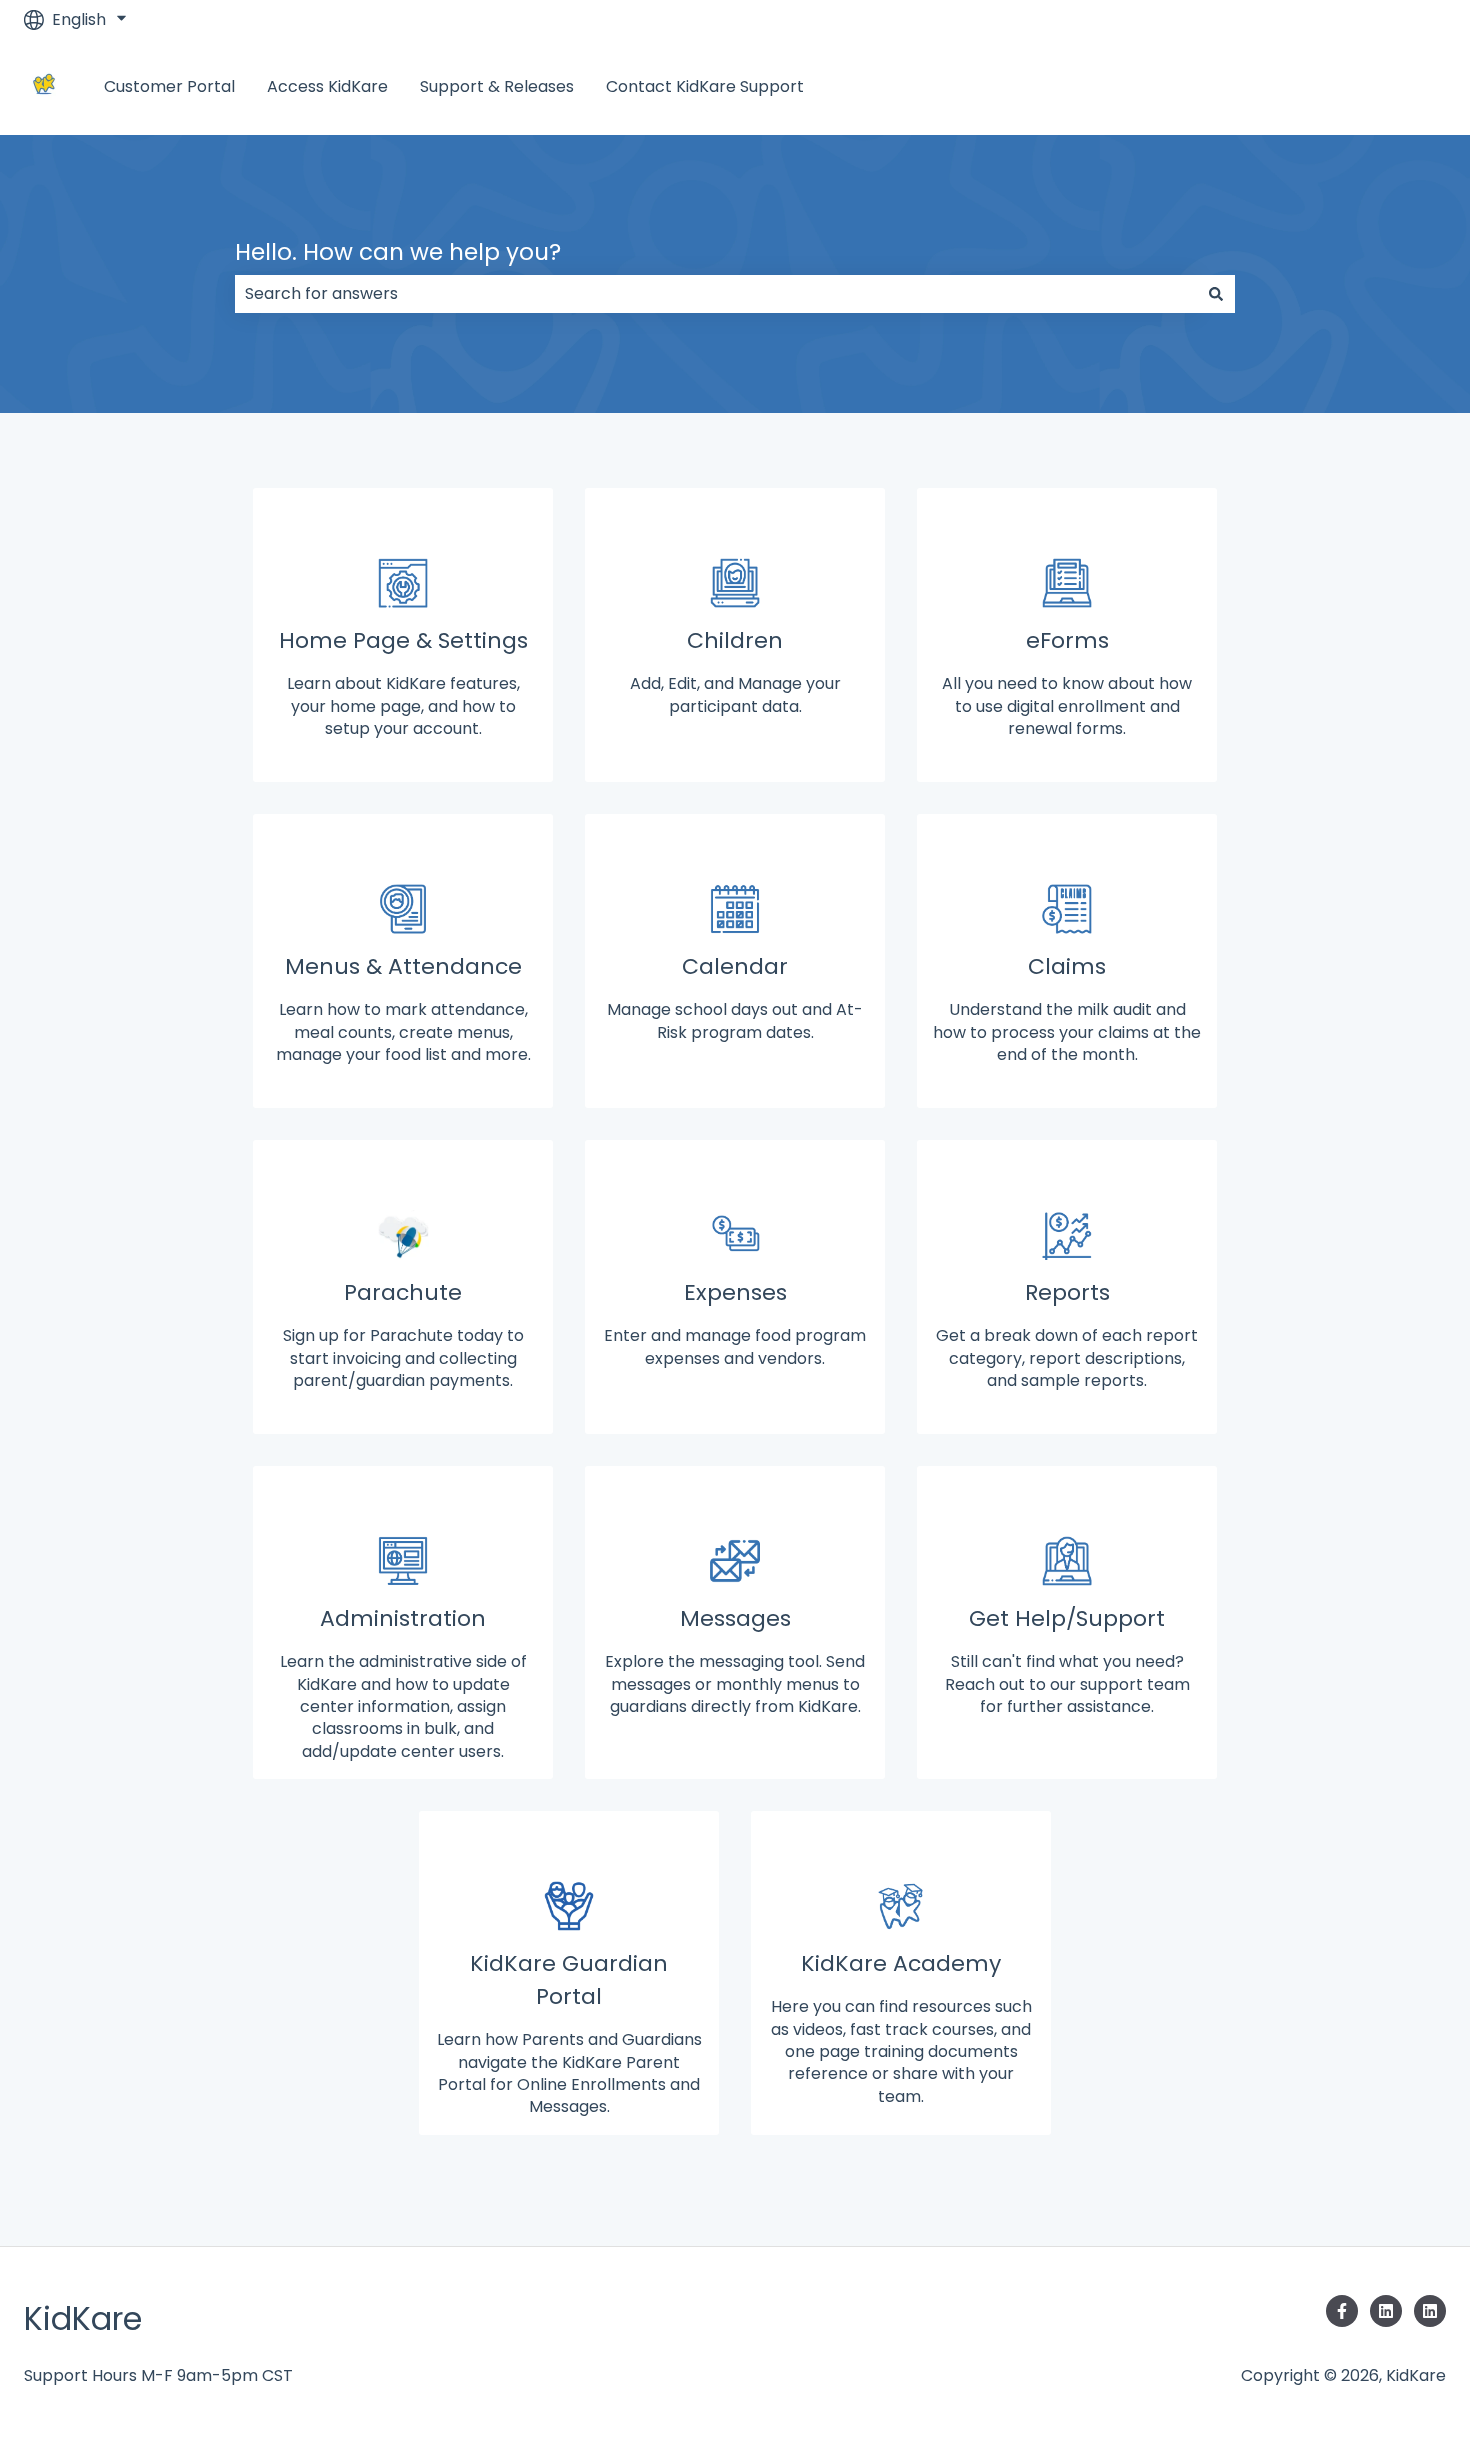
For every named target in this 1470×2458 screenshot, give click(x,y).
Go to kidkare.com (1353, 86)
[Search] (1216, 294)
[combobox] (716, 294)
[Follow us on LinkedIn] (1386, 2311)
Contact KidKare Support (705, 87)
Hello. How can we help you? (398, 252)
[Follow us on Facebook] (1342, 2311)
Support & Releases (497, 87)
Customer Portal (169, 87)
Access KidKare (327, 87)
